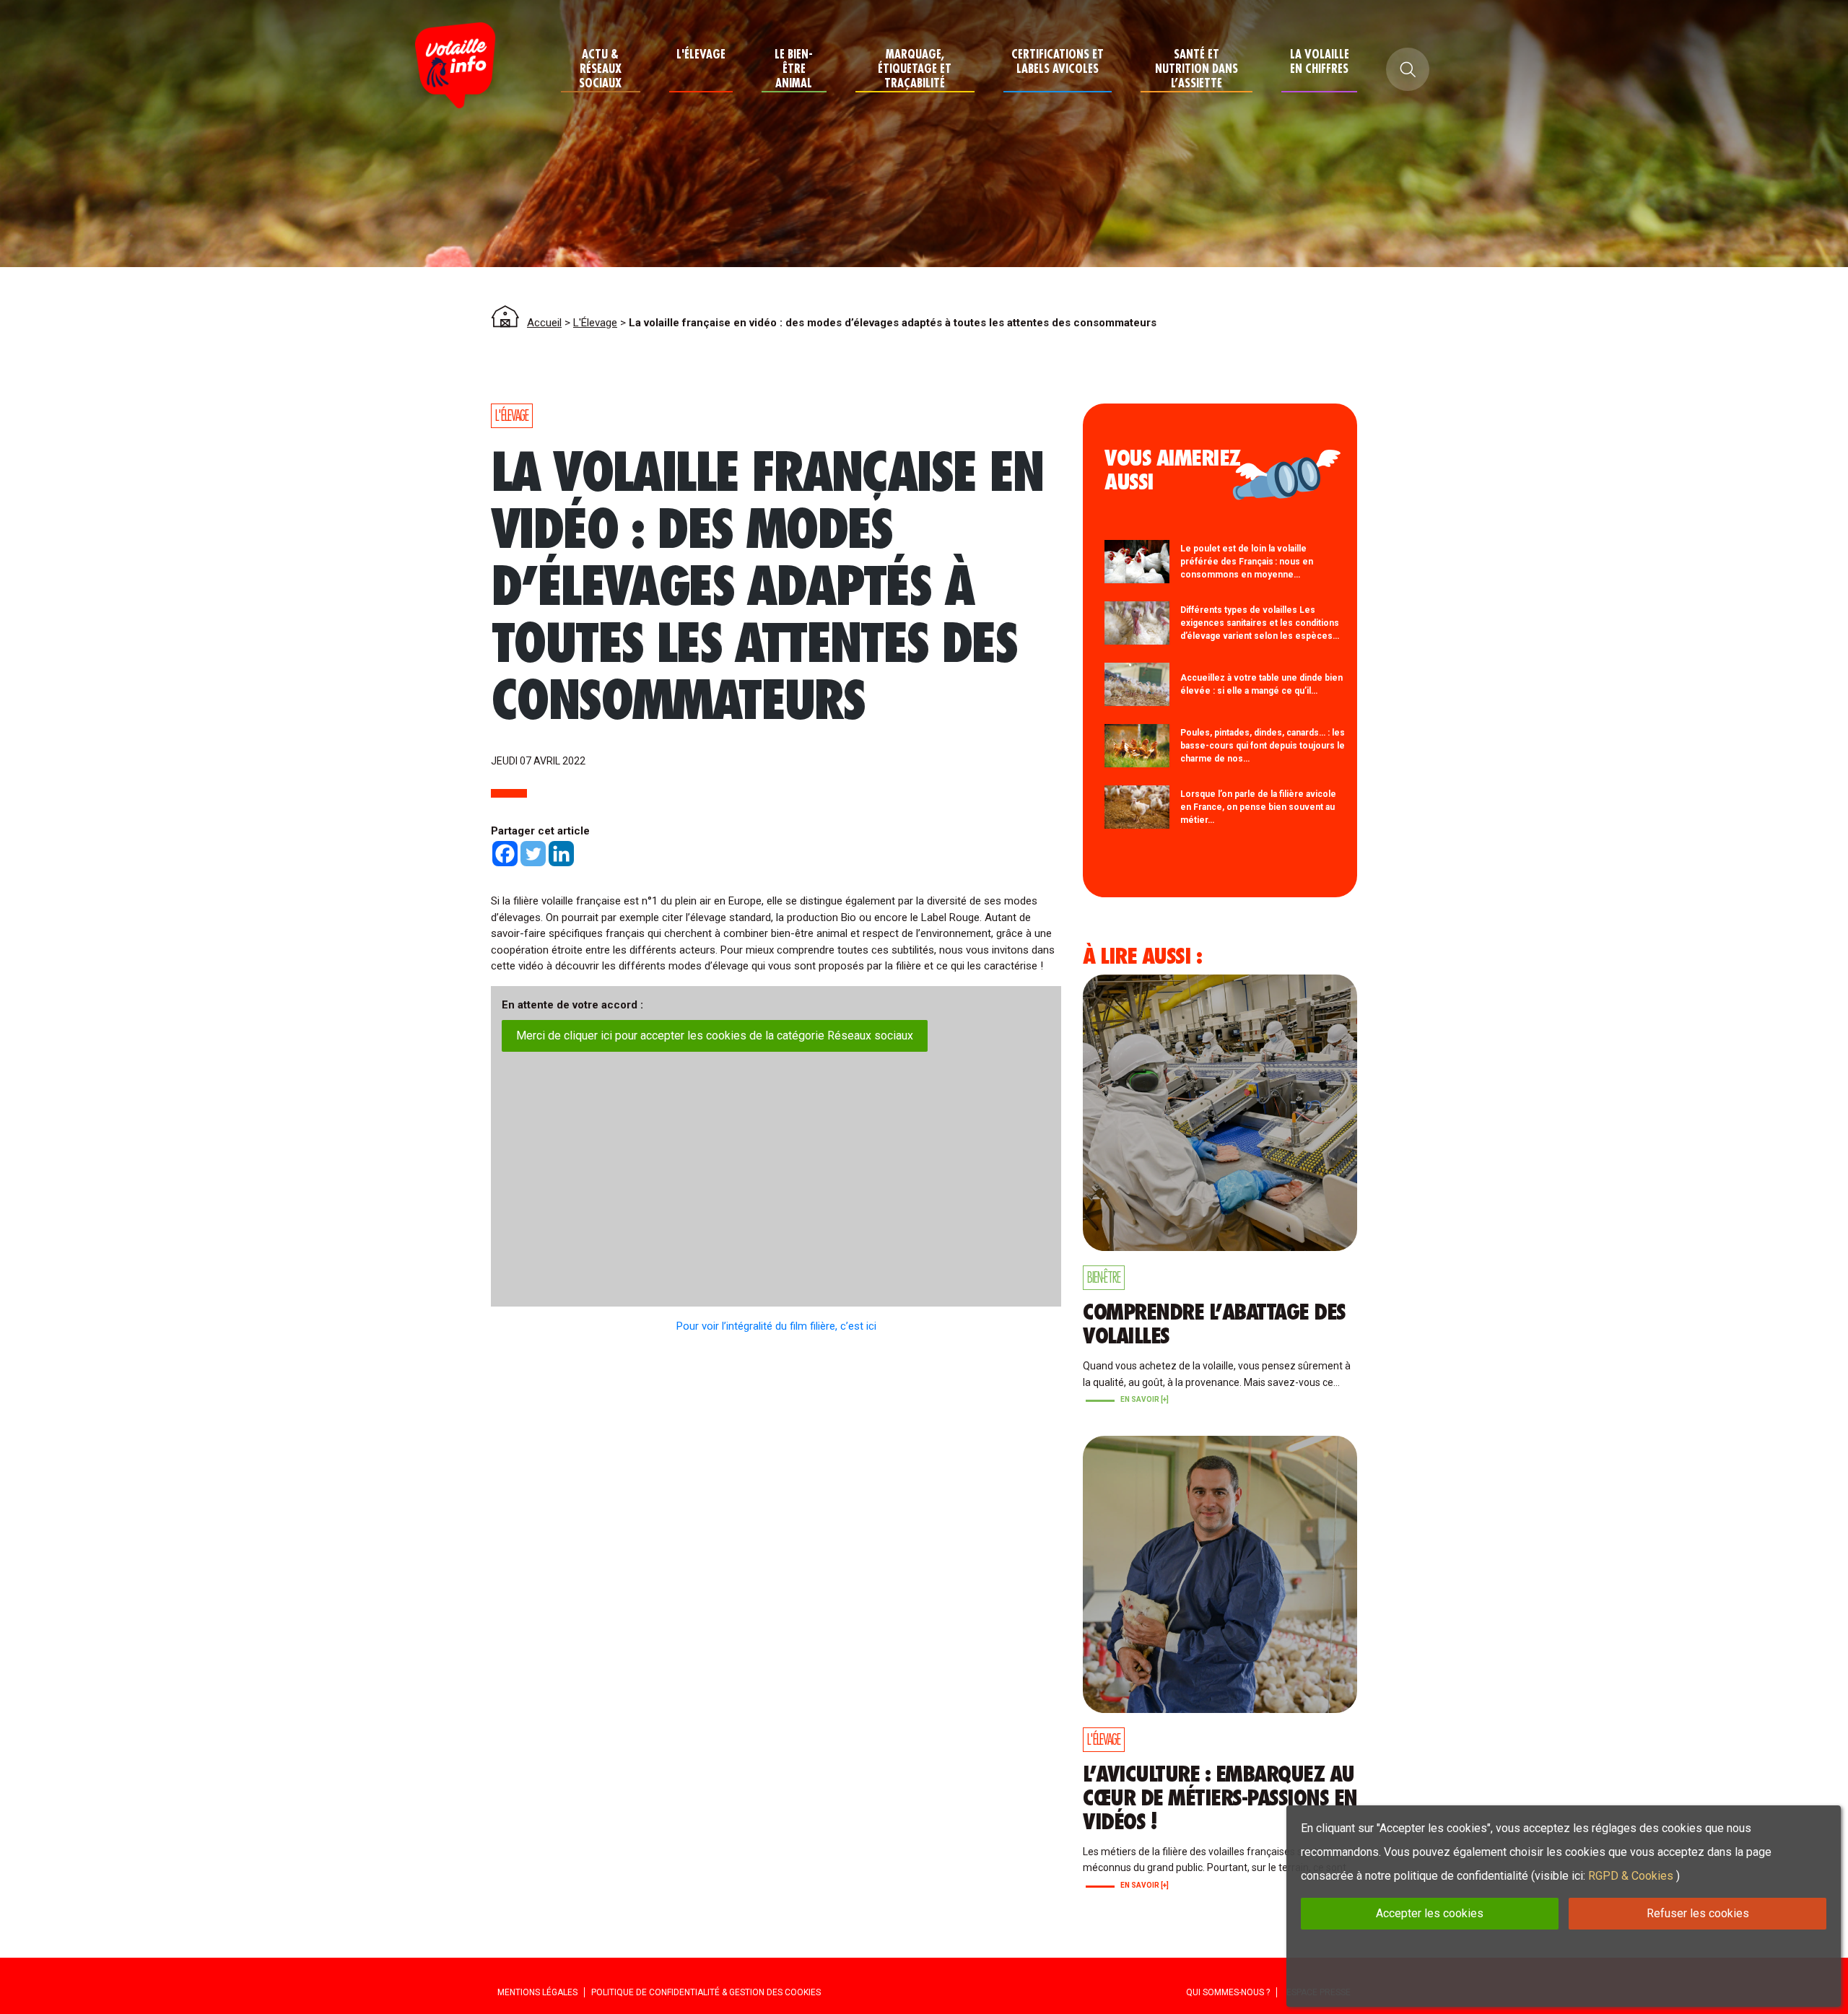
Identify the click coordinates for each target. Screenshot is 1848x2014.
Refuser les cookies (1698, 1913)
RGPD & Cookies (1631, 1876)
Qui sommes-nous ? (1228, 1992)
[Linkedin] (561, 854)
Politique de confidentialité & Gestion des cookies (706, 1992)
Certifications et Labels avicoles (1058, 62)
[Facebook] (505, 854)
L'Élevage (701, 55)
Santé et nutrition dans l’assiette (1197, 69)
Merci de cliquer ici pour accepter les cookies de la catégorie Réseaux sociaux (715, 1036)
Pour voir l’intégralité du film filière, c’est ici (776, 1326)
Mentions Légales (537, 1992)
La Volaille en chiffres (1320, 62)
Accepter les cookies (1430, 1913)
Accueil (544, 323)
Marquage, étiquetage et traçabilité (915, 69)
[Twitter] (533, 854)
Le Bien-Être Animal (794, 69)
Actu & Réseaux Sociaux (600, 69)
